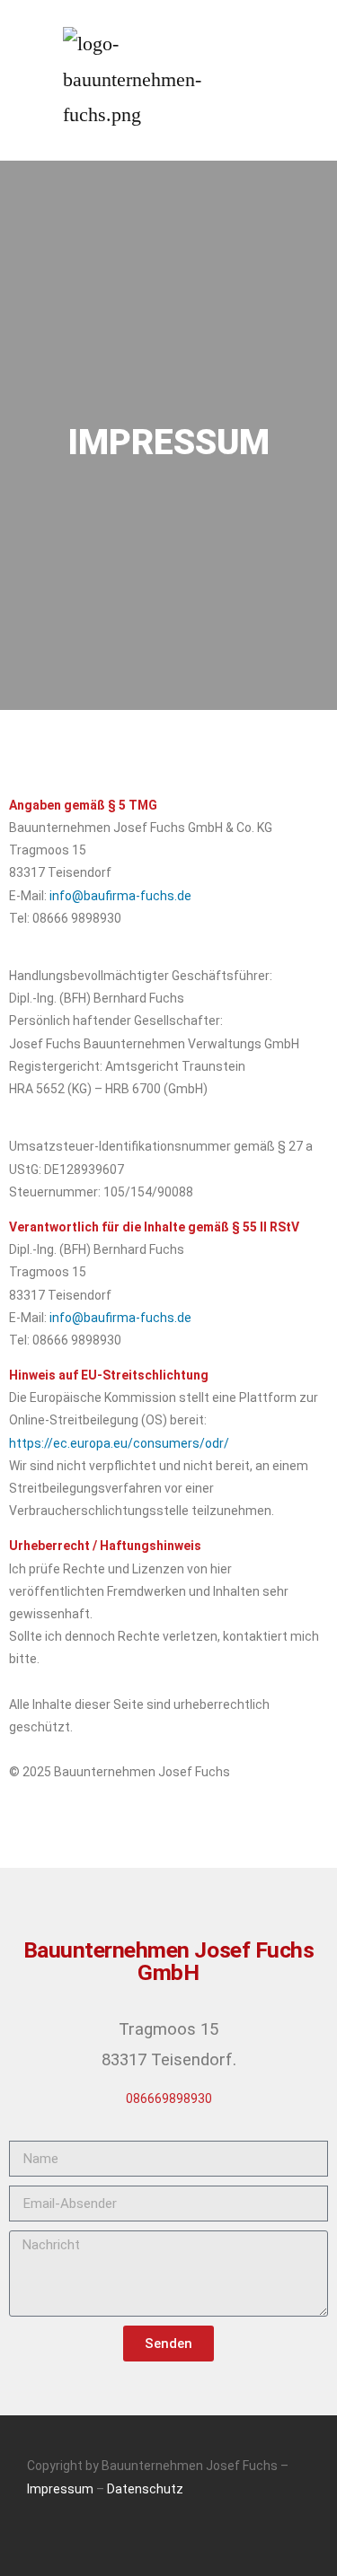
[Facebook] (169, 2540)
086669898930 (169, 2098)
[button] (262, 80)
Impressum (60, 2489)
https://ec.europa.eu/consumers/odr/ (119, 1443)
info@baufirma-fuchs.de (120, 896)
